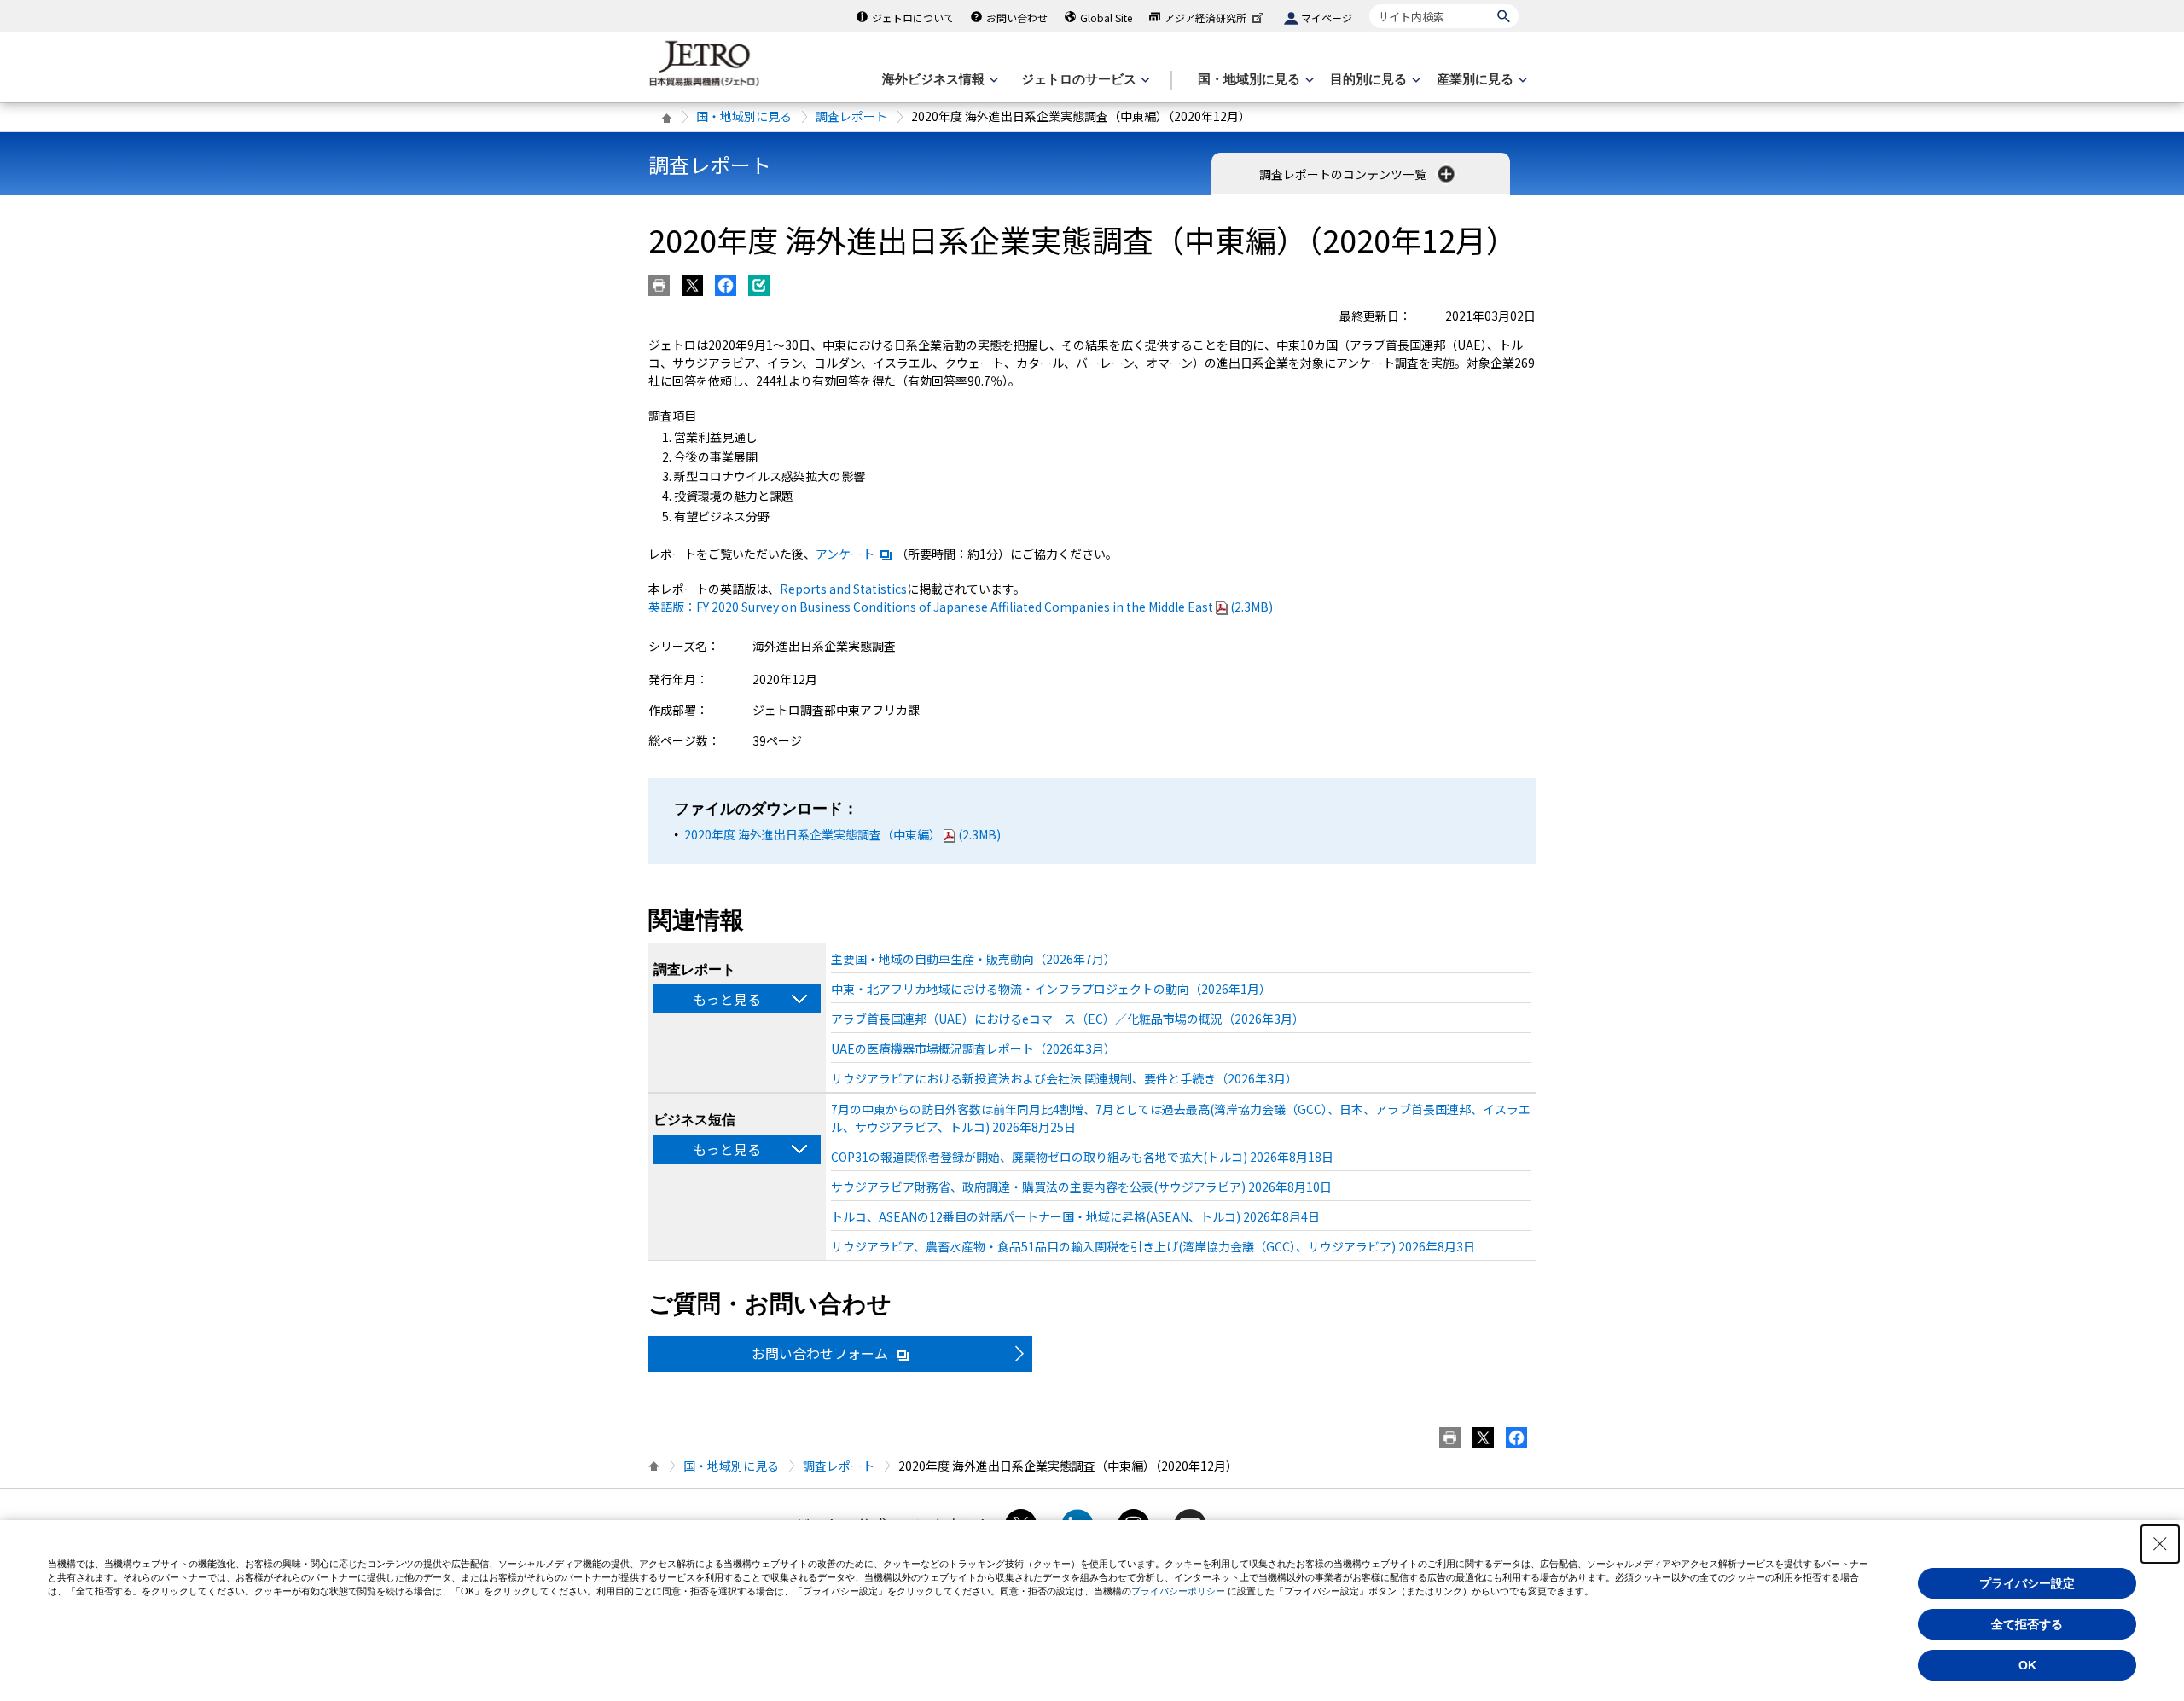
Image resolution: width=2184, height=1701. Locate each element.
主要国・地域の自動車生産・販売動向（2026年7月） (973, 959)
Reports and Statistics (843, 589)
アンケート (845, 554)
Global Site (1106, 17)
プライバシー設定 (2027, 1583)
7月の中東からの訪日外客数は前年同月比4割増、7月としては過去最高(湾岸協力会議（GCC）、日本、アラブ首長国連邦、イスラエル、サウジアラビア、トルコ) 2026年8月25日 (1181, 1118)
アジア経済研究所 (1205, 17)
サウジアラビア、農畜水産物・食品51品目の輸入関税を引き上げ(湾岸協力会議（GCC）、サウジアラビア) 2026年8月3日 (1153, 1246)
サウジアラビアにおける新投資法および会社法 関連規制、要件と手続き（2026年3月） (1064, 1078)
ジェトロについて (913, 17)
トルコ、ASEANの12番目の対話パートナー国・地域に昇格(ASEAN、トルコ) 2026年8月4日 (1075, 1216)
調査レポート (851, 116)
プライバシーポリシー (1178, 1591)
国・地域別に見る (744, 116)
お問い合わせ (1017, 17)
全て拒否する (2027, 1624)
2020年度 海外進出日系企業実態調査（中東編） (842, 834)
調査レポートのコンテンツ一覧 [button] (1344, 174)
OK (2027, 1665)
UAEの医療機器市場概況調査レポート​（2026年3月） (973, 1048)
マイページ (1327, 17)
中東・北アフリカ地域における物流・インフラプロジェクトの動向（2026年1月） (1051, 989)
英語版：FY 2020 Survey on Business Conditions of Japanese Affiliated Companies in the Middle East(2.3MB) (961, 607)
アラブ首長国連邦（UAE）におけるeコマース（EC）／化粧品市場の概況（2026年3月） (1068, 1019)
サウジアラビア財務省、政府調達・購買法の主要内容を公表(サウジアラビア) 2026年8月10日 (1081, 1187)
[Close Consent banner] (2160, 1544)
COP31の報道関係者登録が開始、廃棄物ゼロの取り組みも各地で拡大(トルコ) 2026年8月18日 (1082, 1157)
